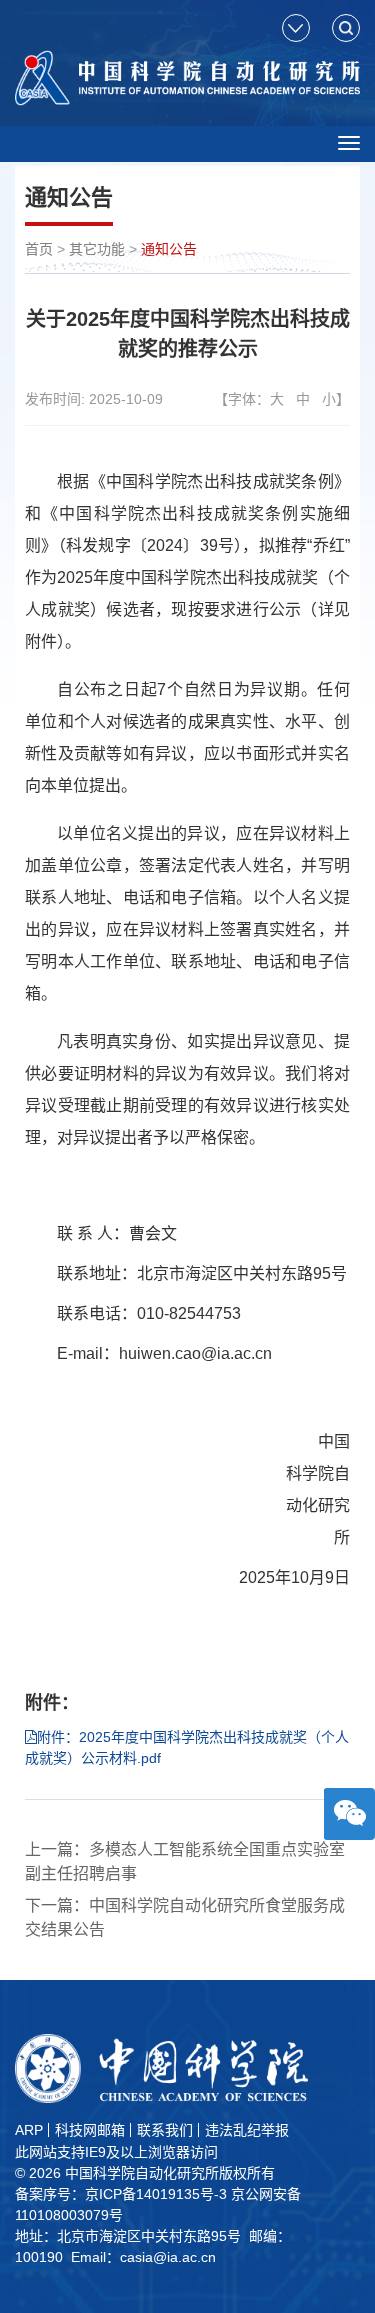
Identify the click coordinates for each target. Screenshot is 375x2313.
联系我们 (165, 2130)
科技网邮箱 (90, 2130)
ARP (29, 2130)
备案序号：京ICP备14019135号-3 (121, 2194)
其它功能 (97, 249)
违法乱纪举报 (247, 2130)
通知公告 (169, 249)
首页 (39, 249)
